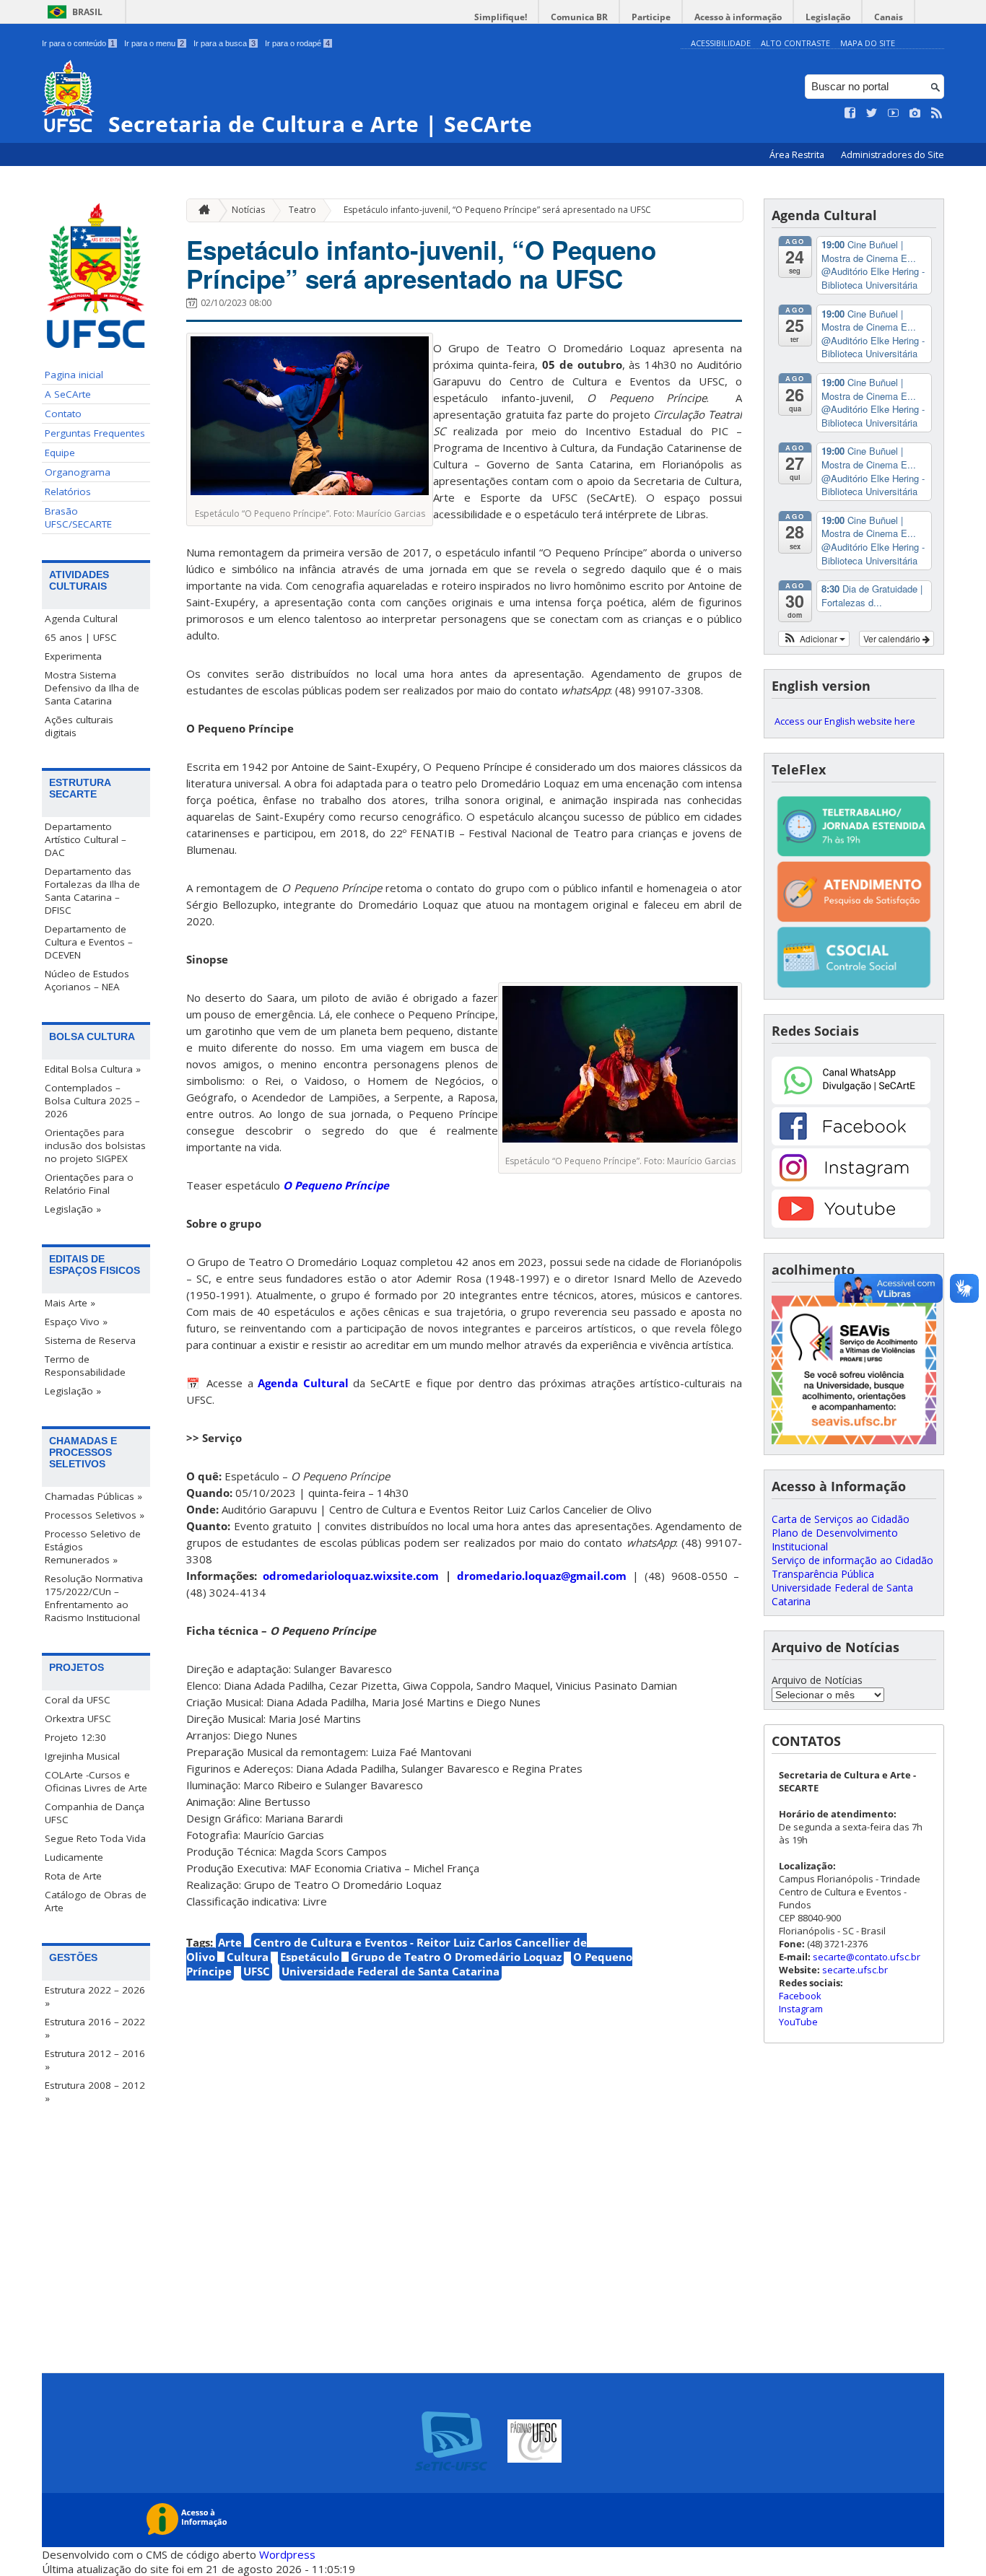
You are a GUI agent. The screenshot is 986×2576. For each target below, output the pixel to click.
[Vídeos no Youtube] (894, 113)
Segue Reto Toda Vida (95, 1838)
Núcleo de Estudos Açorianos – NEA (87, 980)
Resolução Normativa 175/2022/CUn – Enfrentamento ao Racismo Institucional (94, 1598)
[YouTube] (851, 1224)
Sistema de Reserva (90, 1340)
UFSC (257, 1971)
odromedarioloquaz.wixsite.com (351, 1576)
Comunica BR (579, 17)
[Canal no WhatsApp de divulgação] (851, 1100)
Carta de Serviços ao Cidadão (841, 1519)
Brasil (87, 12)
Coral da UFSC (78, 1700)
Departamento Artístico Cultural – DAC (86, 839)
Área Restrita (798, 155)
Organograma (78, 472)
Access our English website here (845, 721)
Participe (651, 17)
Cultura (248, 1957)
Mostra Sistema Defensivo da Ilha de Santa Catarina (92, 688)
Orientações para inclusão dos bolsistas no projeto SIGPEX (95, 1145)
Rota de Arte (73, 1876)
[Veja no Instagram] (915, 113)
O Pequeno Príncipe (336, 1185)
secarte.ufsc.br (855, 1970)
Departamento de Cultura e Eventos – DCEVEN (89, 942)
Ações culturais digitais (79, 726)
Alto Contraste (795, 43)
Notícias (248, 210)
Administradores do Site (893, 155)
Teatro (302, 210)
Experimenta (73, 656)
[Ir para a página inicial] (201, 210)
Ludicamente (74, 1857)
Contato (63, 414)
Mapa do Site (868, 43)
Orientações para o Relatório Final (89, 1184)
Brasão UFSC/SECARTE (78, 518)
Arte (230, 1942)
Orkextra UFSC (78, 1719)
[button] (814, 639)
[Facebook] (851, 1141)
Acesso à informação (738, 17)
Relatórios (68, 492)
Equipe (60, 453)
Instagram (801, 2009)
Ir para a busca (224, 43)
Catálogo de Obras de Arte (96, 1901)
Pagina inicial (74, 375)
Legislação (828, 17)
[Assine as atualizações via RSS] (937, 113)
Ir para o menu (154, 43)
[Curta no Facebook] (850, 113)
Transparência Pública (823, 1574)
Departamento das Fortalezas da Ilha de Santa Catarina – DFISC (92, 891)
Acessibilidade (721, 43)
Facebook (800, 1996)
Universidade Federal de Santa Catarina (391, 1971)
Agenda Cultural (81, 619)
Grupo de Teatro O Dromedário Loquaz (456, 1957)
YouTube (798, 2022)
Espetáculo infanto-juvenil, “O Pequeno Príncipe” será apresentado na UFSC (497, 210)
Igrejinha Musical (82, 1756)
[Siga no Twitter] (872, 113)
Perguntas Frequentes (95, 433)
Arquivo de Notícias (817, 1680)
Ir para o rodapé (297, 43)
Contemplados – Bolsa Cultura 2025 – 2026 (92, 1101)
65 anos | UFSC (81, 637)
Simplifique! (501, 17)
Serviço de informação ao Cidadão (852, 1560)
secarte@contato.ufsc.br (867, 1957)
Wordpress (287, 2554)
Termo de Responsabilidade (85, 1366)
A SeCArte (68, 394)
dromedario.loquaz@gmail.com (542, 1576)
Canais (889, 17)
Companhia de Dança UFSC (95, 1813)
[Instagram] (851, 1183)
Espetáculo (310, 1957)
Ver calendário (893, 638)
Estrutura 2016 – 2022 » (95, 2028)
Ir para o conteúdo (78, 43)
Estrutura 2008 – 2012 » (95, 2092)
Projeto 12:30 (75, 1737)
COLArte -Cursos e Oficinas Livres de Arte (96, 1781)
